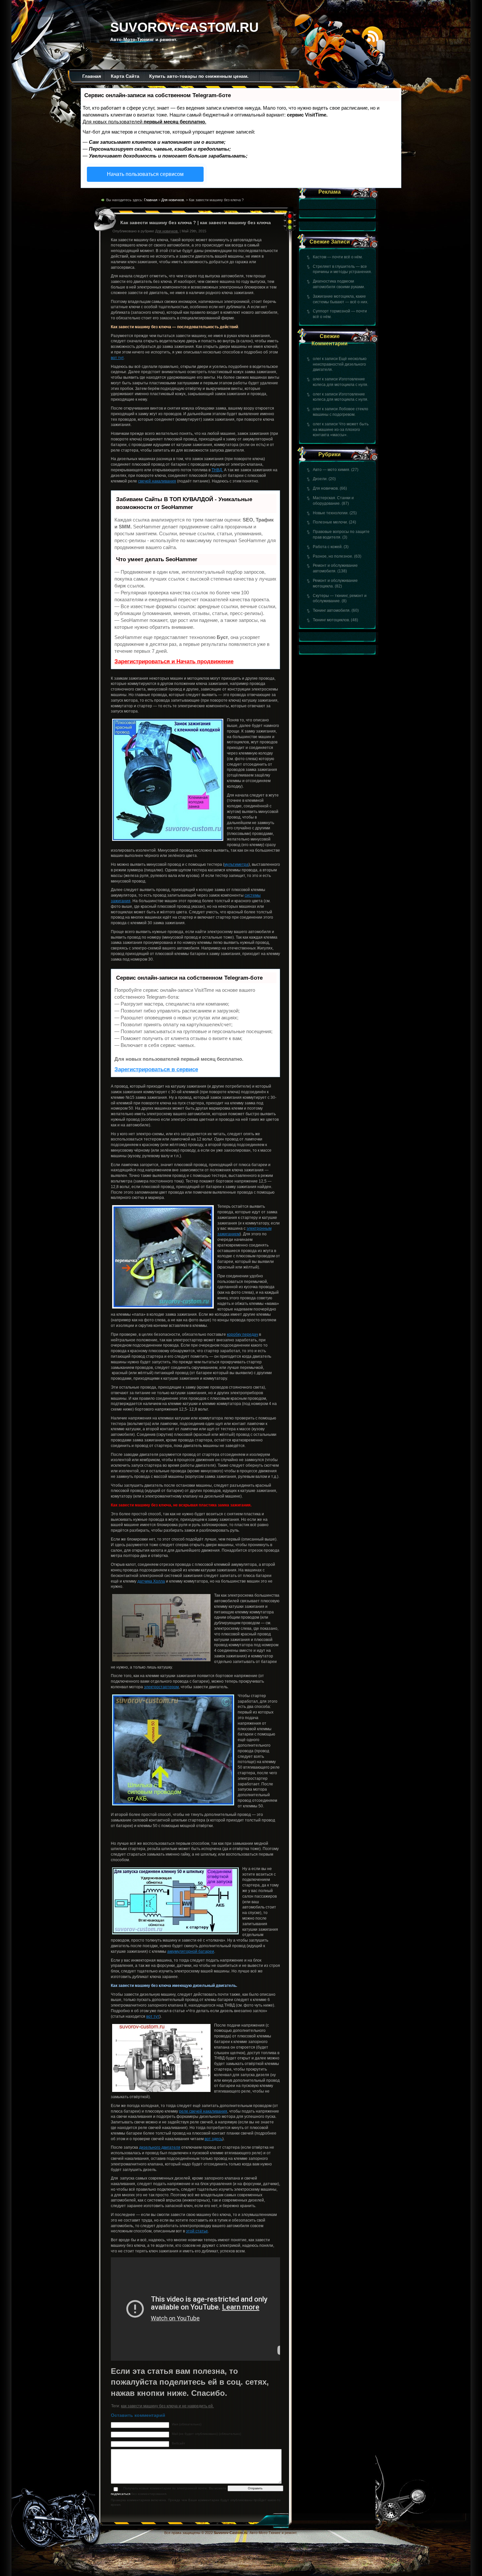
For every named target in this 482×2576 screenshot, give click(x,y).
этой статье (197, 2231)
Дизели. (320, 479)
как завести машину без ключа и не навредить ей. (167, 2406)
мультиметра (236, 864)
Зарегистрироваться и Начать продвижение (174, 661)
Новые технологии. (331, 513)
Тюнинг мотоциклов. (331, 620)
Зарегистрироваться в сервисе (156, 1069)
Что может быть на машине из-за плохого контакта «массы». (341, 430)
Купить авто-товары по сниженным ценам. (199, 76)
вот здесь (213, 2139)
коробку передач (242, 1334)
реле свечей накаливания (203, 2111)
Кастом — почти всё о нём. (338, 257)
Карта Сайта (125, 76)
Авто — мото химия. (331, 470)
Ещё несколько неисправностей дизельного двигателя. (340, 364)
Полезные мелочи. (330, 522)
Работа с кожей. (328, 547)
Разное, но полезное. (333, 556)
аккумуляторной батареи (191, 1951)
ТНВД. (217, 470)
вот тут (117, 358)
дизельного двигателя (160, 2147)
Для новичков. (326, 488)
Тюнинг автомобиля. (332, 610)
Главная (92, 76)
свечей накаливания (157, 481)
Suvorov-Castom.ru (184, 27)
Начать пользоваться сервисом (145, 174)
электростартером (161, 1687)
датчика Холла (151, 1581)
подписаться (120, 2494)
